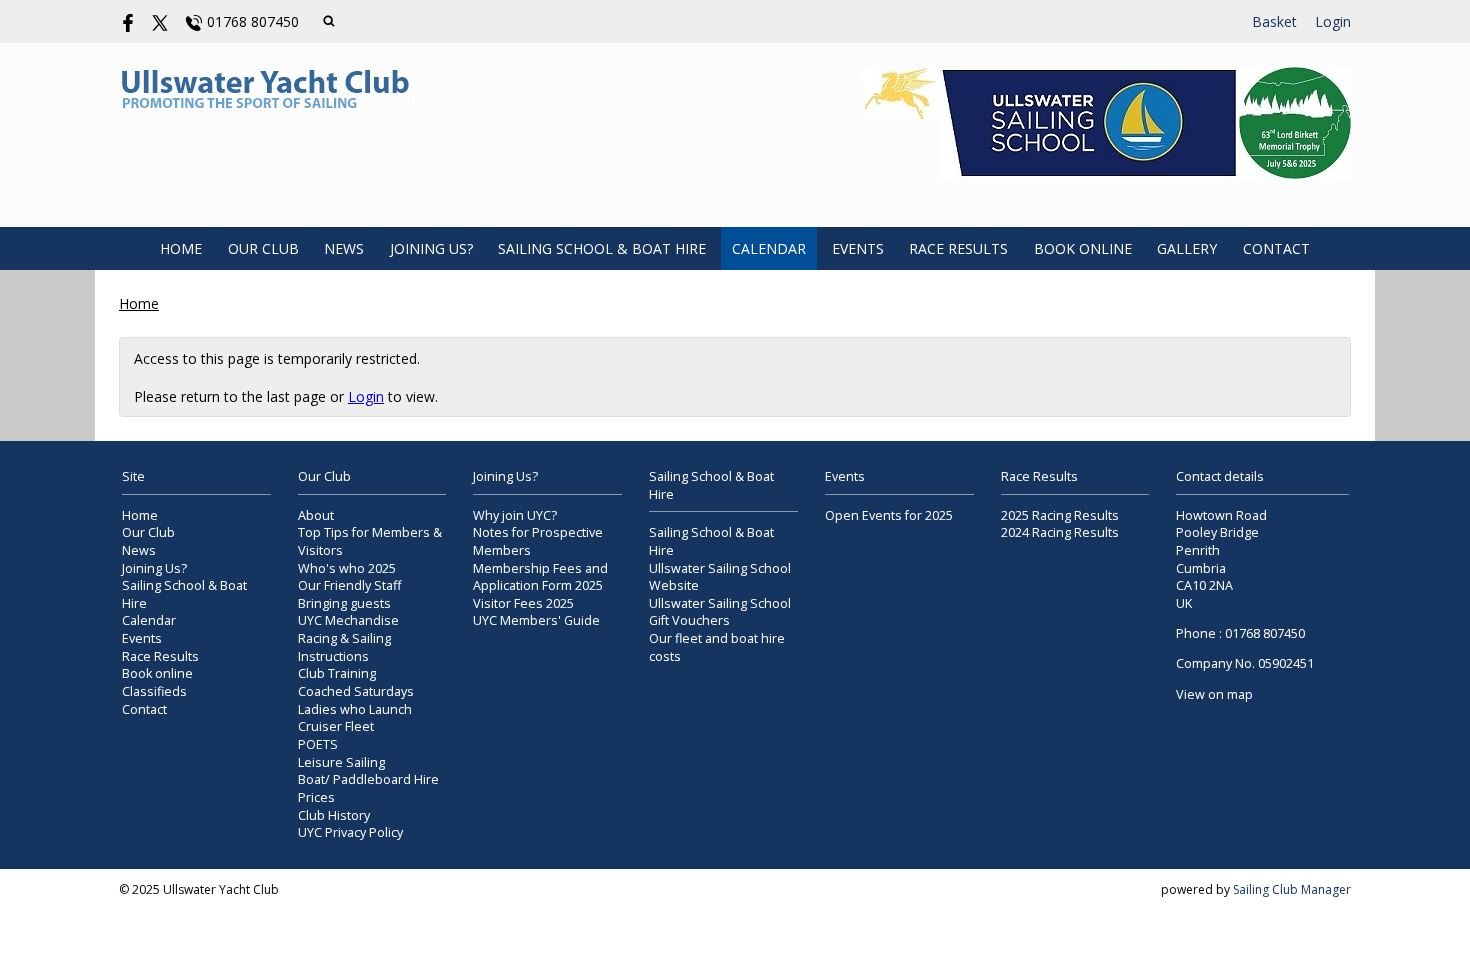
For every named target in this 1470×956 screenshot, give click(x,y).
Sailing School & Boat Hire (602, 248)
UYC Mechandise (348, 620)
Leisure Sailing (341, 762)
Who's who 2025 (347, 568)
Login (1333, 21)
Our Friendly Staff (349, 585)
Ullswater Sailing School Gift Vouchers (720, 612)
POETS (318, 744)
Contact (1276, 248)
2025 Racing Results (1060, 515)
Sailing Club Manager (1292, 889)
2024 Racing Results (1060, 532)
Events (858, 248)
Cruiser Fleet (336, 726)
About (316, 515)
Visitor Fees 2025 (523, 603)
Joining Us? (431, 248)
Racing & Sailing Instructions (344, 647)
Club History (334, 815)
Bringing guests (344, 603)
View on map (1214, 694)
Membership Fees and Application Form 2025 (540, 577)
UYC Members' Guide (536, 620)
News (344, 248)
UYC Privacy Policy (350, 832)
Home (181, 248)
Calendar (769, 248)
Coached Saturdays (356, 691)
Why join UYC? (515, 515)
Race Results (958, 248)
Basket (1274, 21)
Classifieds (154, 691)
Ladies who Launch (355, 709)
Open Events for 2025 (889, 515)
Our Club (263, 248)
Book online (1083, 248)
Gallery (1187, 248)
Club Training (337, 673)
